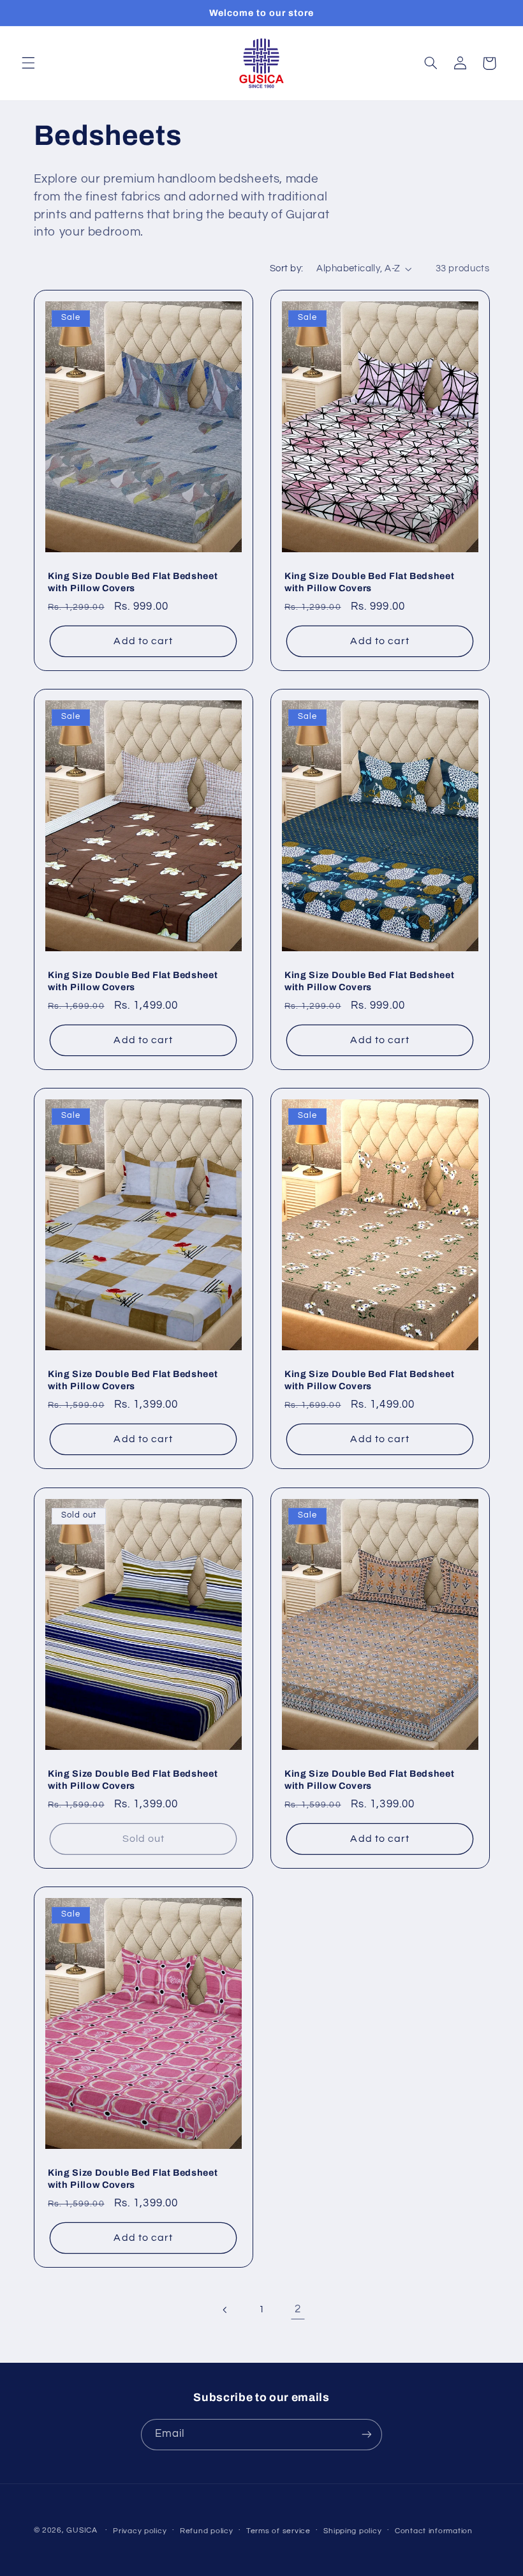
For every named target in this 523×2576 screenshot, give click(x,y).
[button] (28, 63)
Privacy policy (140, 2531)
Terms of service (278, 2531)
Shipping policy (352, 2531)
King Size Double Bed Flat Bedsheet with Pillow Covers (133, 582)
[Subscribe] (367, 2435)
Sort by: (286, 268)
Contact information (434, 2531)
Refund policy (207, 2531)
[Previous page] (225, 2310)
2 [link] (298, 2309)
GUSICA (82, 2530)
